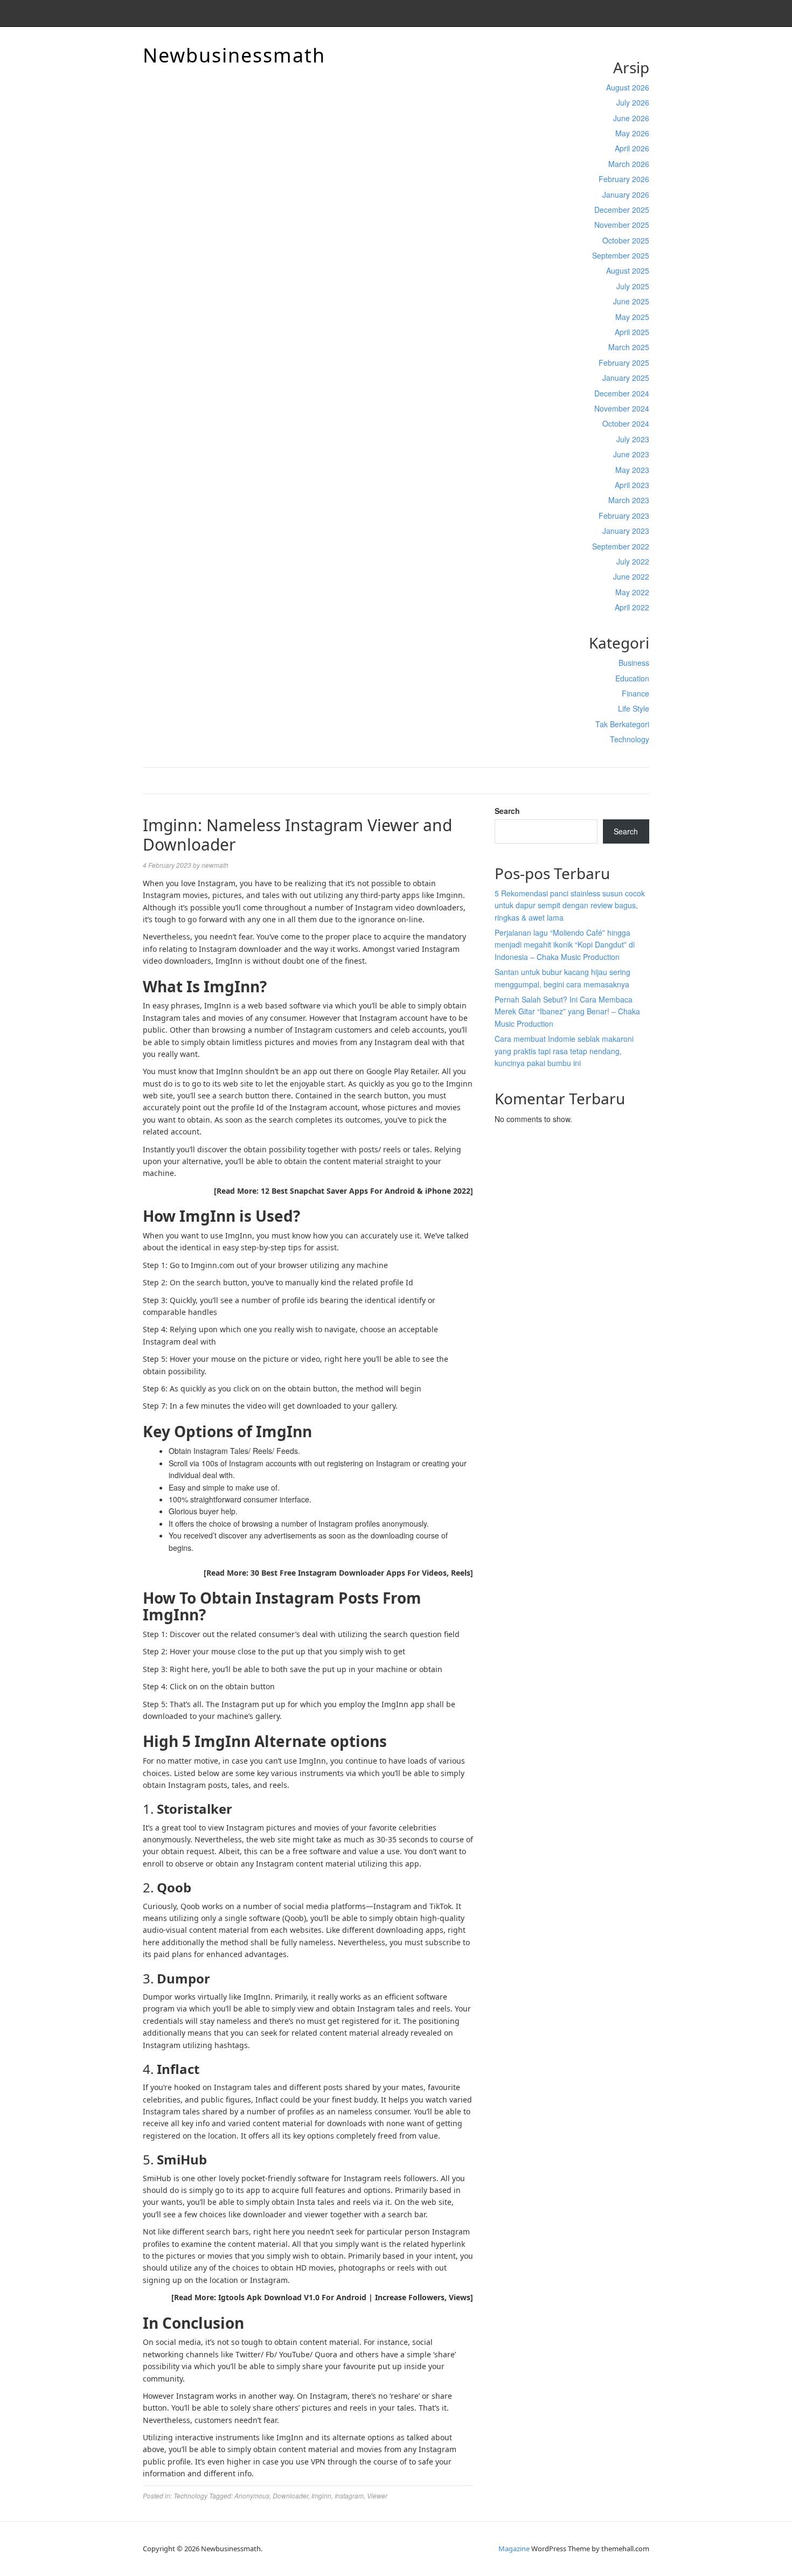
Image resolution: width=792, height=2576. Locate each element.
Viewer (377, 2495)
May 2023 (632, 470)
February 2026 (624, 179)
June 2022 (631, 576)
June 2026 (631, 118)
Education (632, 678)
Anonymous (252, 2495)
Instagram (349, 2495)
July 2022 (633, 561)
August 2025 (628, 270)
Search (507, 811)
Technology (630, 739)
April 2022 (632, 607)
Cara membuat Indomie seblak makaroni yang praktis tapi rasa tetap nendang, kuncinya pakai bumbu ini (564, 1051)
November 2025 (622, 225)
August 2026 (628, 87)
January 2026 (626, 194)
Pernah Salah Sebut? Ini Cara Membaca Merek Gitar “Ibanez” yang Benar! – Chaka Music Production (567, 1011)
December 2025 (622, 210)
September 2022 (621, 546)
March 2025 (629, 347)
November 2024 (622, 408)
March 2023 (629, 500)
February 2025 (624, 363)
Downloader (290, 2495)
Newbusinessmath (234, 55)
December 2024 (622, 393)
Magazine (514, 2549)
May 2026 (632, 133)
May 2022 (632, 592)
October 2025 (626, 240)
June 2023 (631, 454)
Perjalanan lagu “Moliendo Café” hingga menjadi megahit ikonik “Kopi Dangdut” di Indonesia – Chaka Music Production (565, 945)
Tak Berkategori (622, 724)
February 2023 (624, 516)
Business (634, 663)
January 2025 (626, 378)
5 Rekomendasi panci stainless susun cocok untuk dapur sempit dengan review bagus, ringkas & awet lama (570, 905)
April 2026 (632, 148)
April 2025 (632, 332)
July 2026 (633, 102)
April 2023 (632, 485)
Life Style (634, 708)
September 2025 (621, 255)
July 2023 (633, 439)
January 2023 (626, 531)
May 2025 (632, 317)
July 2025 (633, 286)
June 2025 (631, 301)
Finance (635, 693)
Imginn (321, 2495)
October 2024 (626, 423)
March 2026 (629, 164)
